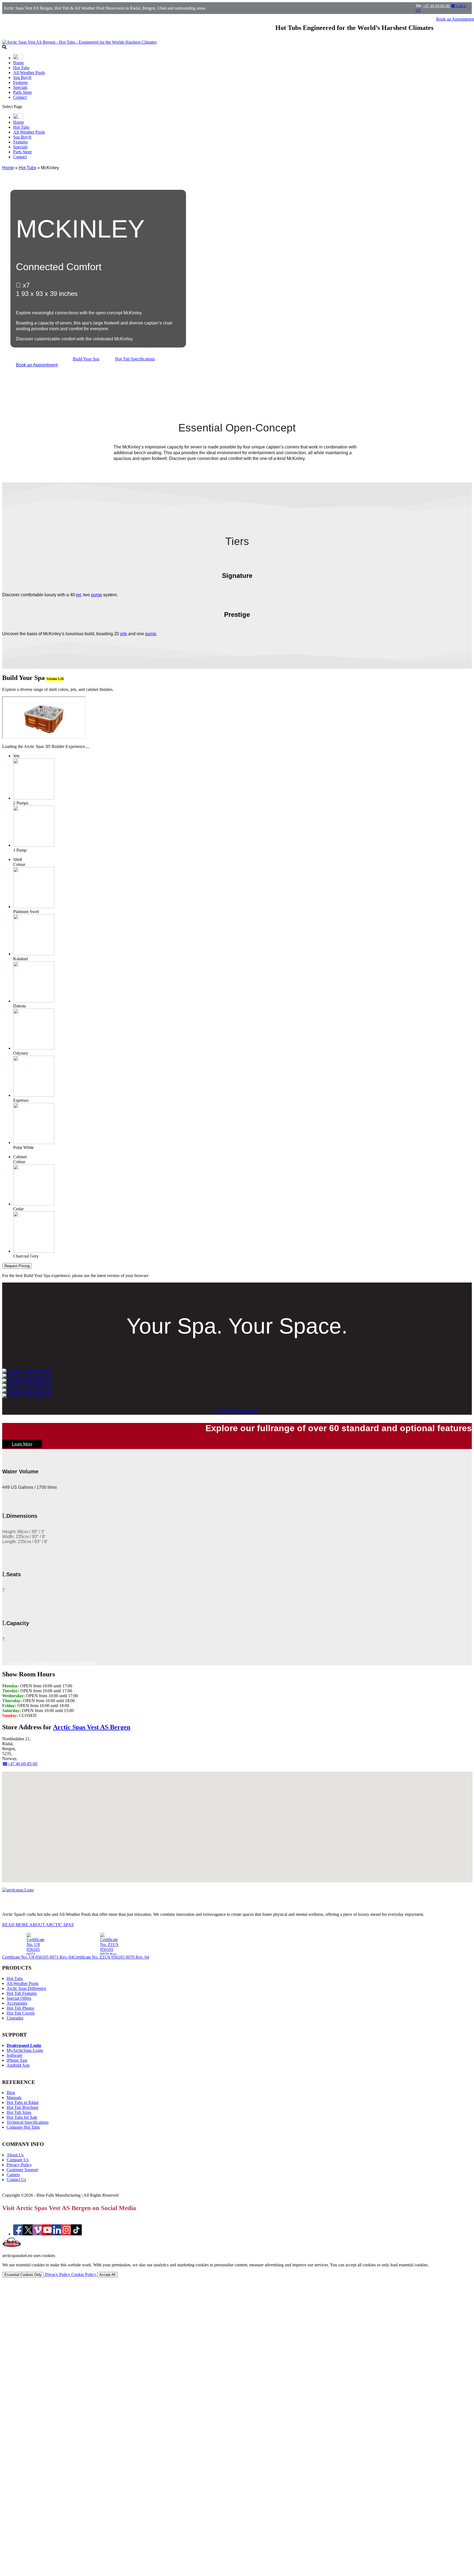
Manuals (14, 2098)
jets (124, 634)
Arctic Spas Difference (26, 1988)
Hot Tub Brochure (22, 2107)
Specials (20, 87)
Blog (11, 2093)
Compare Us (18, 2160)
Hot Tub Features (22, 1993)
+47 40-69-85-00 (437, 6)
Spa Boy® (22, 77)
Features (20, 82)
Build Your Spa (86, 359)
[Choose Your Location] (18, 58)
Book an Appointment (37, 365)
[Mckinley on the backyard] (27, 1371)
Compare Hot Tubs (23, 2127)
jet (79, 595)
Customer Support (22, 2170)
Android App (18, 2065)
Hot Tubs (21, 68)
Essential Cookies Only (23, 2275)
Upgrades (15, 2018)
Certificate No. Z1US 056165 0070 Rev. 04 (111, 1957)
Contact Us (16, 2180)
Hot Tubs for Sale (22, 2117)
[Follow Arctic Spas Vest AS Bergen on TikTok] (76, 2234)
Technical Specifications (28, 2122)
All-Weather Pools (29, 73)
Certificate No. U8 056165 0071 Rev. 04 (38, 1957)
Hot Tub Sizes (19, 2112)
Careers (13, 2175)
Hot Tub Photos (20, 2008)
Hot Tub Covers (21, 2013)
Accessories (17, 2003)
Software (14, 2055)
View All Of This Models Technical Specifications (52, 1663)
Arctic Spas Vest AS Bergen (92, 1727)
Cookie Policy (84, 2274)
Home (19, 63)
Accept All (107, 2275)
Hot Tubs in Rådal (22, 2102)
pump (97, 595)
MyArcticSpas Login (25, 2050)
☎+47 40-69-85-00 (20, 1764)
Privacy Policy (19, 2165)
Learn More (22, 1444)
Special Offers (19, 1998)
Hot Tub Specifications (135, 359)
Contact (20, 97)
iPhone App (17, 2060)
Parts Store (22, 92)
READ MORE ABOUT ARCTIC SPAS (38, 1925)
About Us (15, 2155)
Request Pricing (17, 1266)
